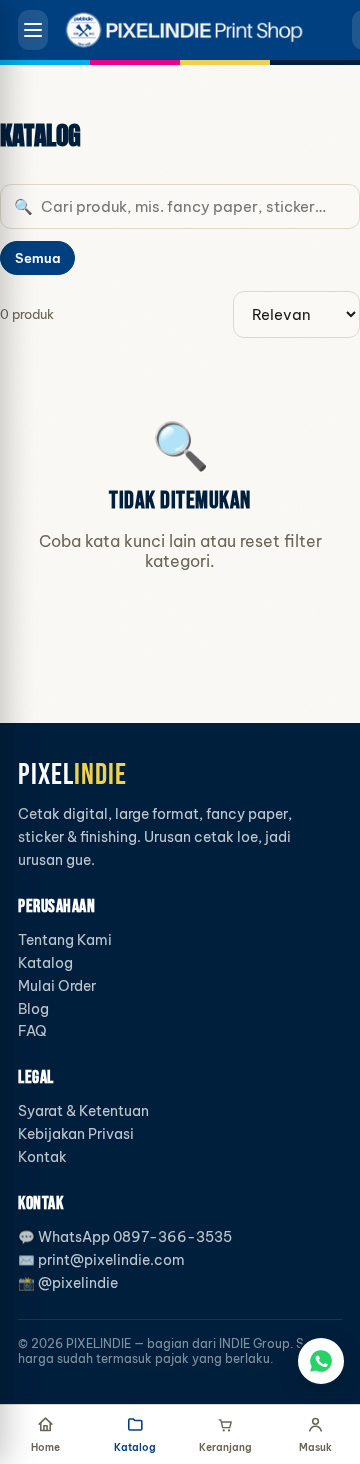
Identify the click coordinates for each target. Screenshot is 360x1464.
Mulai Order (57, 986)
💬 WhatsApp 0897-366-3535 (125, 1237)
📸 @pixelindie (68, 1283)
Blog (33, 1009)
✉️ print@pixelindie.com (101, 1260)
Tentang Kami (65, 940)
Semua (37, 258)
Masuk (315, 1447)
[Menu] (33, 30)
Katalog (45, 963)
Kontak (42, 1157)
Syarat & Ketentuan (83, 1111)
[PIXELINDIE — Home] (193, 30)
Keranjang (225, 1447)
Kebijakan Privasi (76, 1134)
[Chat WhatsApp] (321, 1361)
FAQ (32, 1031)
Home (45, 1447)
